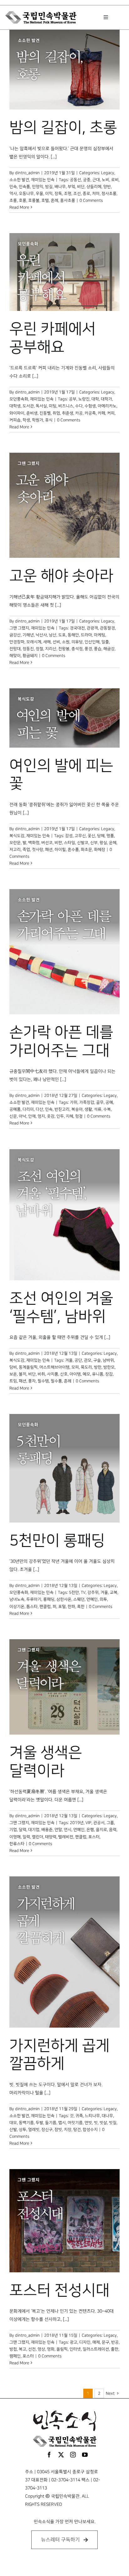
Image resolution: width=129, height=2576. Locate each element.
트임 (13, 1381)
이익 (49, 194)
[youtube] (85, 2455)
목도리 (86, 1367)
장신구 (47, 2130)
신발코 (83, 843)
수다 (79, 406)
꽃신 (91, 836)
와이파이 (17, 413)
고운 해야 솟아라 (61, 576)
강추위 (93, 1592)
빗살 (103, 2123)
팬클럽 (45, 1607)
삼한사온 (64, 1599)
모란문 (15, 843)
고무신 (80, 836)
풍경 (88, 649)
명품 (110, 836)
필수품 (56, 1381)
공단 (78, 1360)
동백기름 (26, 2123)
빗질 (113, 2123)
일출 (105, 642)
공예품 (15, 1109)
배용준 (47, 1830)
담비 (13, 1367)
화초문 (86, 850)
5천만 (74, 1592)
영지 (41, 1116)
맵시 (62, 2123)
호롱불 (34, 200)
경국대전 (77, 628)
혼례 (54, 200)
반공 (115, 2342)
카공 (79, 413)
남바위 (108, 1360)
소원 (66, 642)
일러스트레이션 (96, 2349)
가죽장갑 (87, 1102)
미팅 (53, 406)
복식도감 (17, 836)
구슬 (97, 1360)
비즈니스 (66, 406)
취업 (56, 413)
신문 (13, 1116)
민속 (13, 187)
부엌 (71, 187)
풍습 (98, 649)
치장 (68, 2130)
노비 (106, 180)
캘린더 (38, 1837)
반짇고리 (62, 1109)
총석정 (77, 649)
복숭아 (77, 1109)
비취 (41, 1374)
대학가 (106, 399)
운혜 (113, 843)
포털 (62, 1607)
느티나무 (92, 2116)
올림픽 (62, 2349)
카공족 (90, 413)
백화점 (34, 843)
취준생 (68, 413)
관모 (88, 1360)
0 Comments (91, 200)
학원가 (38, 420)
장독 (58, 194)
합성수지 (90, 2130)
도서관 (28, 406)
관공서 (99, 1823)
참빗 (58, 2130)
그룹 (110, 1823)
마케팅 (100, 635)
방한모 (109, 1367)
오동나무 (26, 194)
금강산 (15, 635)
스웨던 (79, 1599)
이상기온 (17, 1607)
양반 (107, 187)
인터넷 (75, 2349)
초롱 (13, 200)
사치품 (53, 1374)
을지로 (101, 1830)
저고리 (15, 850)
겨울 (69, 1360)
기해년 (28, 635)
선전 (32, 2349)
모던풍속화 (19, 399)
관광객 (92, 628)
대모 (13, 2123)
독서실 (41, 406)
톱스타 (32, 1607)
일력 (26, 1837)
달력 (23, 1830)
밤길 (49, 187)
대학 (95, 399)
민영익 (38, 187)
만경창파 (17, 642)
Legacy (108, 173)
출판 (115, 2349)
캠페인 (15, 2356)
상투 (23, 2130)
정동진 (28, 649)
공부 (73, 399)
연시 (68, 1830)
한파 (71, 1607)
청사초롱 (109, 194)
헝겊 (79, 1116)
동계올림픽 (28, 1367)
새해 (47, 642)
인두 (60, 1116)
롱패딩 (49, 1599)
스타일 (70, 843)
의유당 (77, 642)
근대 (96, 180)
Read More (19, 207)
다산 (39, 1109)
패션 (49, 850)
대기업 (34, 1830)
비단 (81, 187)
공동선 (75, 180)
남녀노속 (17, 1599)
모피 (75, 1367)
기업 (13, 1830)
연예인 (92, 1599)
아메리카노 (107, 406)
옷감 (51, 1116)
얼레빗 (34, 2130)
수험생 (90, 406)
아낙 (23, 1116)
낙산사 (41, 635)
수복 (107, 1109)
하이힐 (60, 850)
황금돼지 (30, 656)
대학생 (15, 406)
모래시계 (34, 642)
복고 (23, 2349)
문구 (106, 2342)
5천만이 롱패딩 (57, 1541)
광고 (74, 2342)
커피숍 (15, 420)
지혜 (70, 1116)
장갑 (109, 1374)
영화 (51, 2349)
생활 (88, 1109)
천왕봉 (64, 649)
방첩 (13, 2349)
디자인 (85, 2342)
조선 (77, 194)
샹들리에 (94, 187)
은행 (90, 1830)
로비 (115, 180)
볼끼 (23, 1374)
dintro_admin (27, 173)
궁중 (87, 180)
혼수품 (73, 850)
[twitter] (61, 2455)
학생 (26, 420)
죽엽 (26, 850)
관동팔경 (107, 628)
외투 (103, 1599)
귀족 (79, 2116)
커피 (111, 413)
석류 (98, 1109)
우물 (39, 194)
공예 (109, 1102)
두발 (39, 2123)
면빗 (88, 2123)
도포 (62, 635)
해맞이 (15, 656)
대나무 (107, 2116)
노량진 (84, 399)
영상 (41, 2349)
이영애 (15, 1837)
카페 (101, 413)
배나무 (60, 187)
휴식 (49, 420)
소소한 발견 (19, 180)
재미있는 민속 (43, 180)
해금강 (109, 649)
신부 (94, 843)
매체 (96, 2342)
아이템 (75, 1374)
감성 (69, 836)
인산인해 (92, 642)
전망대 (15, 649)
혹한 (81, 1607)
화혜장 (100, 850)
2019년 (77, 1823)
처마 (96, 194)
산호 (64, 1374)
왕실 (103, 843)
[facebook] (49, 2455)
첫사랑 (38, 850)
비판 (58, 843)
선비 (56, 642)
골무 (100, 1102)
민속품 (24, 187)
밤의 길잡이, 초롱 (63, 128)
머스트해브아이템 (54, 1367)
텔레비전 (66, 1837)
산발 (13, 2130)
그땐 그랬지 (19, 628)
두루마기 (34, 1599)
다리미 (28, 1109)
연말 (58, 1830)
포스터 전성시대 (59, 2291)
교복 (114, 1592)
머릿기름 (75, 2123)
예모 (86, 1374)
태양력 (51, 1837)
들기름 (51, 2123)
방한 (98, 1367)
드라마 (86, 635)
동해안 (73, 635)
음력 (113, 1830)
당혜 (101, 836)
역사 (13, 194)
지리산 (51, 649)
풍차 (32, 1381)
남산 (53, 635)
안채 (32, 1116)
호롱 (23, 200)
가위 (74, 1102)
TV (83, 1592)
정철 (39, 649)
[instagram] (73, 2455)
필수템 (43, 1381)
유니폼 (98, 1374)
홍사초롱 (68, 200)
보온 (13, 1374)
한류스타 (17, 1844)
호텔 (45, 200)
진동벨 (45, 413)
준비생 (32, 413)
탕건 (77, 2130)
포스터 (94, 1837)
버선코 (47, 843)
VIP (88, 1823)
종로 (86, 194)
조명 (68, 194)
